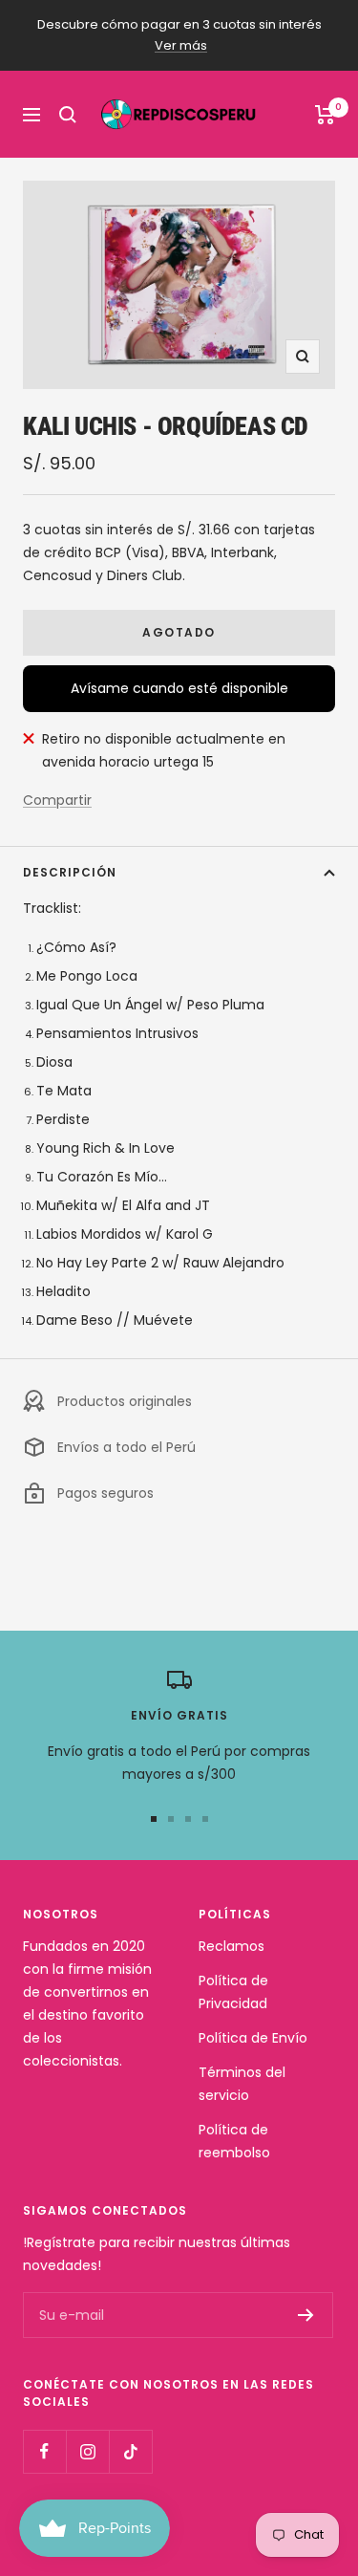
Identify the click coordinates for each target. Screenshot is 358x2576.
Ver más (181, 45)
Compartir (57, 800)
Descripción (70, 872)
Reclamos (232, 1946)
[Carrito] (325, 115)
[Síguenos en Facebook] (44, 2451)
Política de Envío (253, 2038)
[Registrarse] (306, 2315)
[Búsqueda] (68, 115)
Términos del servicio (242, 2084)
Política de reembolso (234, 2141)
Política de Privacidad (233, 1992)
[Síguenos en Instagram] (87, 2451)
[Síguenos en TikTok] (130, 2451)
